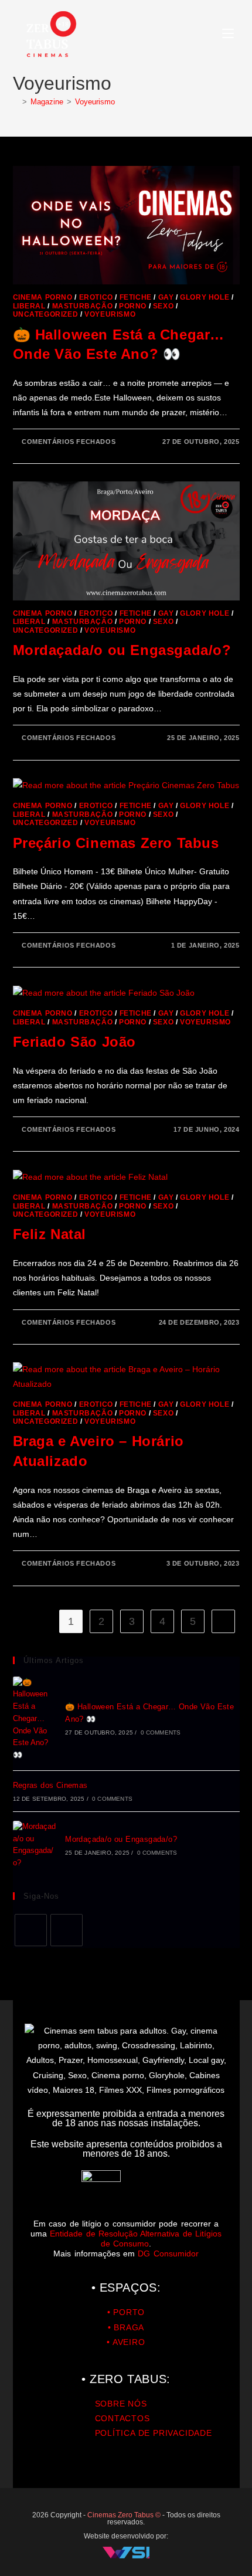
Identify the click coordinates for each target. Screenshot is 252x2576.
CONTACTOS (122, 2418)
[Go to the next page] (223, 1621)
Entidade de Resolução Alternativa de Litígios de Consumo (136, 2239)
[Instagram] (67, 1930)
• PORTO (126, 2312)
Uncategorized (46, 314)
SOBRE (110, 2404)
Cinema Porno (43, 297)
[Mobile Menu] (228, 34)
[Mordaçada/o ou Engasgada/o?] (35, 1845)
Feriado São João (75, 1042)
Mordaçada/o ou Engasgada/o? (122, 650)
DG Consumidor (168, 2253)
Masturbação (83, 306)
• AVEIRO (126, 2342)
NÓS (136, 2404)
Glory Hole (205, 297)
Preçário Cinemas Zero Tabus (116, 843)
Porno (133, 306)
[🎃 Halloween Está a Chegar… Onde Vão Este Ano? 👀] (35, 1719)
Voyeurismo (95, 102)
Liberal (29, 306)
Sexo (163, 306)
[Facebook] (31, 1930)
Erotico (96, 297)
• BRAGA (126, 2327)
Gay (166, 297)
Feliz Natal (50, 1234)
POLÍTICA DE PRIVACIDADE (154, 2433)
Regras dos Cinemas (50, 1785)
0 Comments (161, 1732)
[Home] (16, 102)
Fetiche (136, 297)
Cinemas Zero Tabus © (125, 2515)
